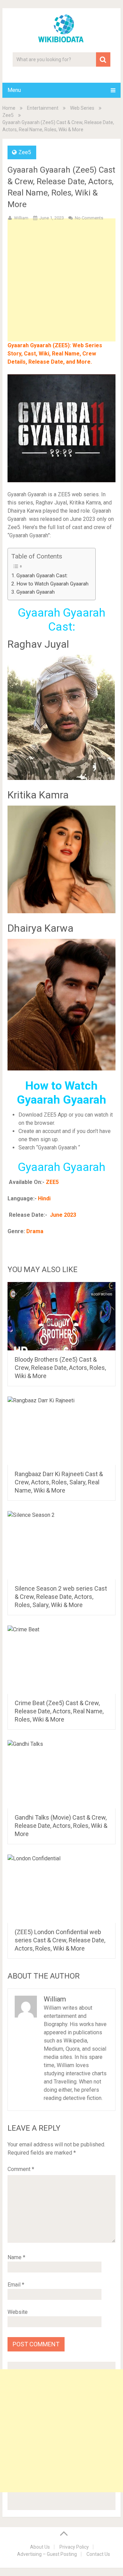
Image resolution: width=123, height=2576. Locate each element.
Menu (14, 90)
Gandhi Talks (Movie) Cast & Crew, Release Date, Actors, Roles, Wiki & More (61, 1826)
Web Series (82, 108)
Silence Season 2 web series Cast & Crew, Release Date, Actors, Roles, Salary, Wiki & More (61, 1597)
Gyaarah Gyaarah (36, 592)
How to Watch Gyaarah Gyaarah (52, 584)
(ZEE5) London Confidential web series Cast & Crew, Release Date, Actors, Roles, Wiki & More (60, 1940)
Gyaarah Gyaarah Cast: (42, 576)
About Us (40, 2547)
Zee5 (8, 115)
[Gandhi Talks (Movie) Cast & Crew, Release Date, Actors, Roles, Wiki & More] (61, 1774)
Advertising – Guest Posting (47, 2554)
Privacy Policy (74, 2547)
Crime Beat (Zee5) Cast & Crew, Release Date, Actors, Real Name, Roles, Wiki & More (59, 1711)
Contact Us (98, 2554)
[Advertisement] (61, 291)
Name (16, 2257)
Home (9, 108)
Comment (21, 2169)
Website (18, 2312)
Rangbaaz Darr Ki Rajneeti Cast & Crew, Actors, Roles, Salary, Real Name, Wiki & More (59, 1482)
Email (16, 2285)
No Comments (89, 218)
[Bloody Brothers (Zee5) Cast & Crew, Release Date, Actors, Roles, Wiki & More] (61, 1316)
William (21, 218)
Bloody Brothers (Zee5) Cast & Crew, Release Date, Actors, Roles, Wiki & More (60, 1368)
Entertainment (43, 108)
